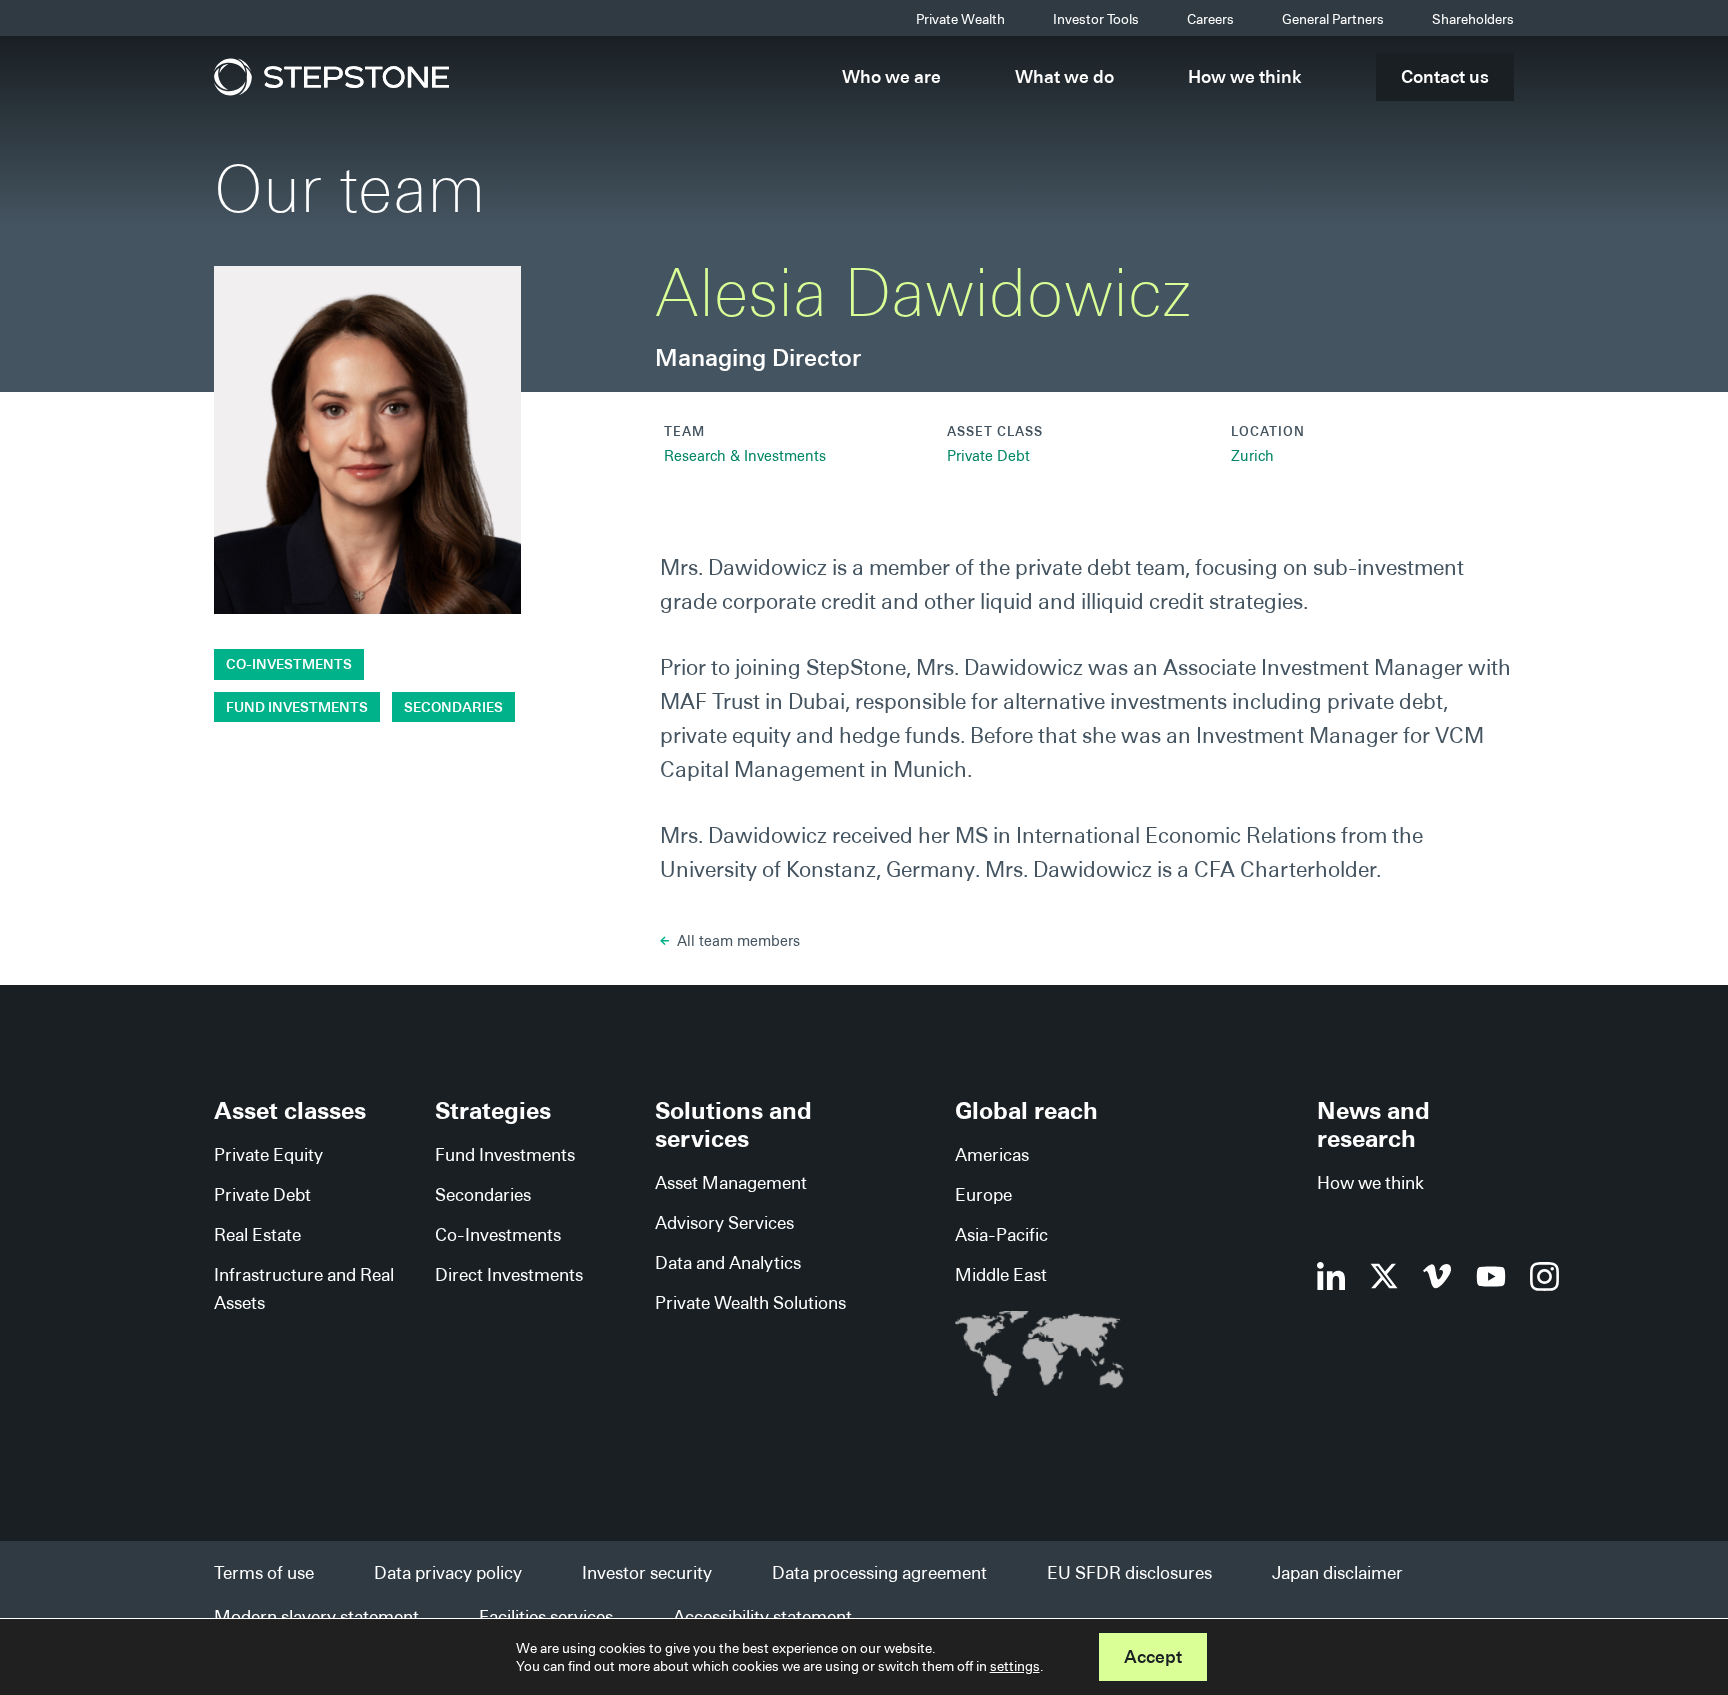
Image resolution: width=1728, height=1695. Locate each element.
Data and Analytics (728, 1262)
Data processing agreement (879, 1572)
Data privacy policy (448, 1572)
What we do (1064, 76)
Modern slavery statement (316, 1616)
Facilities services (546, 1616)
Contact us (1445, 76)
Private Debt (988, 456)
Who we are (891, 76)
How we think (1245, 76)
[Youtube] (1491, 1276)
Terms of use (264, 1572)
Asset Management (731, 1182)
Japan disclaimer (1337, 1572)
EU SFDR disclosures (1129, 1572)
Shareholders (1473, 19)
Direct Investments (509, 1274)
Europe (983, 1194)
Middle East (1001, 1274)
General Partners (1333, 19)
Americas (992, 1154)
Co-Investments (289, 664)
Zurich (1252, 456)
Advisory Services (724, 1222)
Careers (1210, 19)
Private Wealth (960, 19)
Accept (1153, 1656)
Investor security (647, 1572)
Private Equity (268, 1154)
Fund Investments (297, 707)
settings (1015, 1666)
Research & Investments (745, 456)
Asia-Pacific (1001, 1234)
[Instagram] (1544, 1276)
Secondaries (453, 707)
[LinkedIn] (1331, 1276)
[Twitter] (1384, 1276)
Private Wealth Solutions (750, 1302)
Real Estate (257, 1234)
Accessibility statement (762, 1616)
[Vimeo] (1437, 1276)
